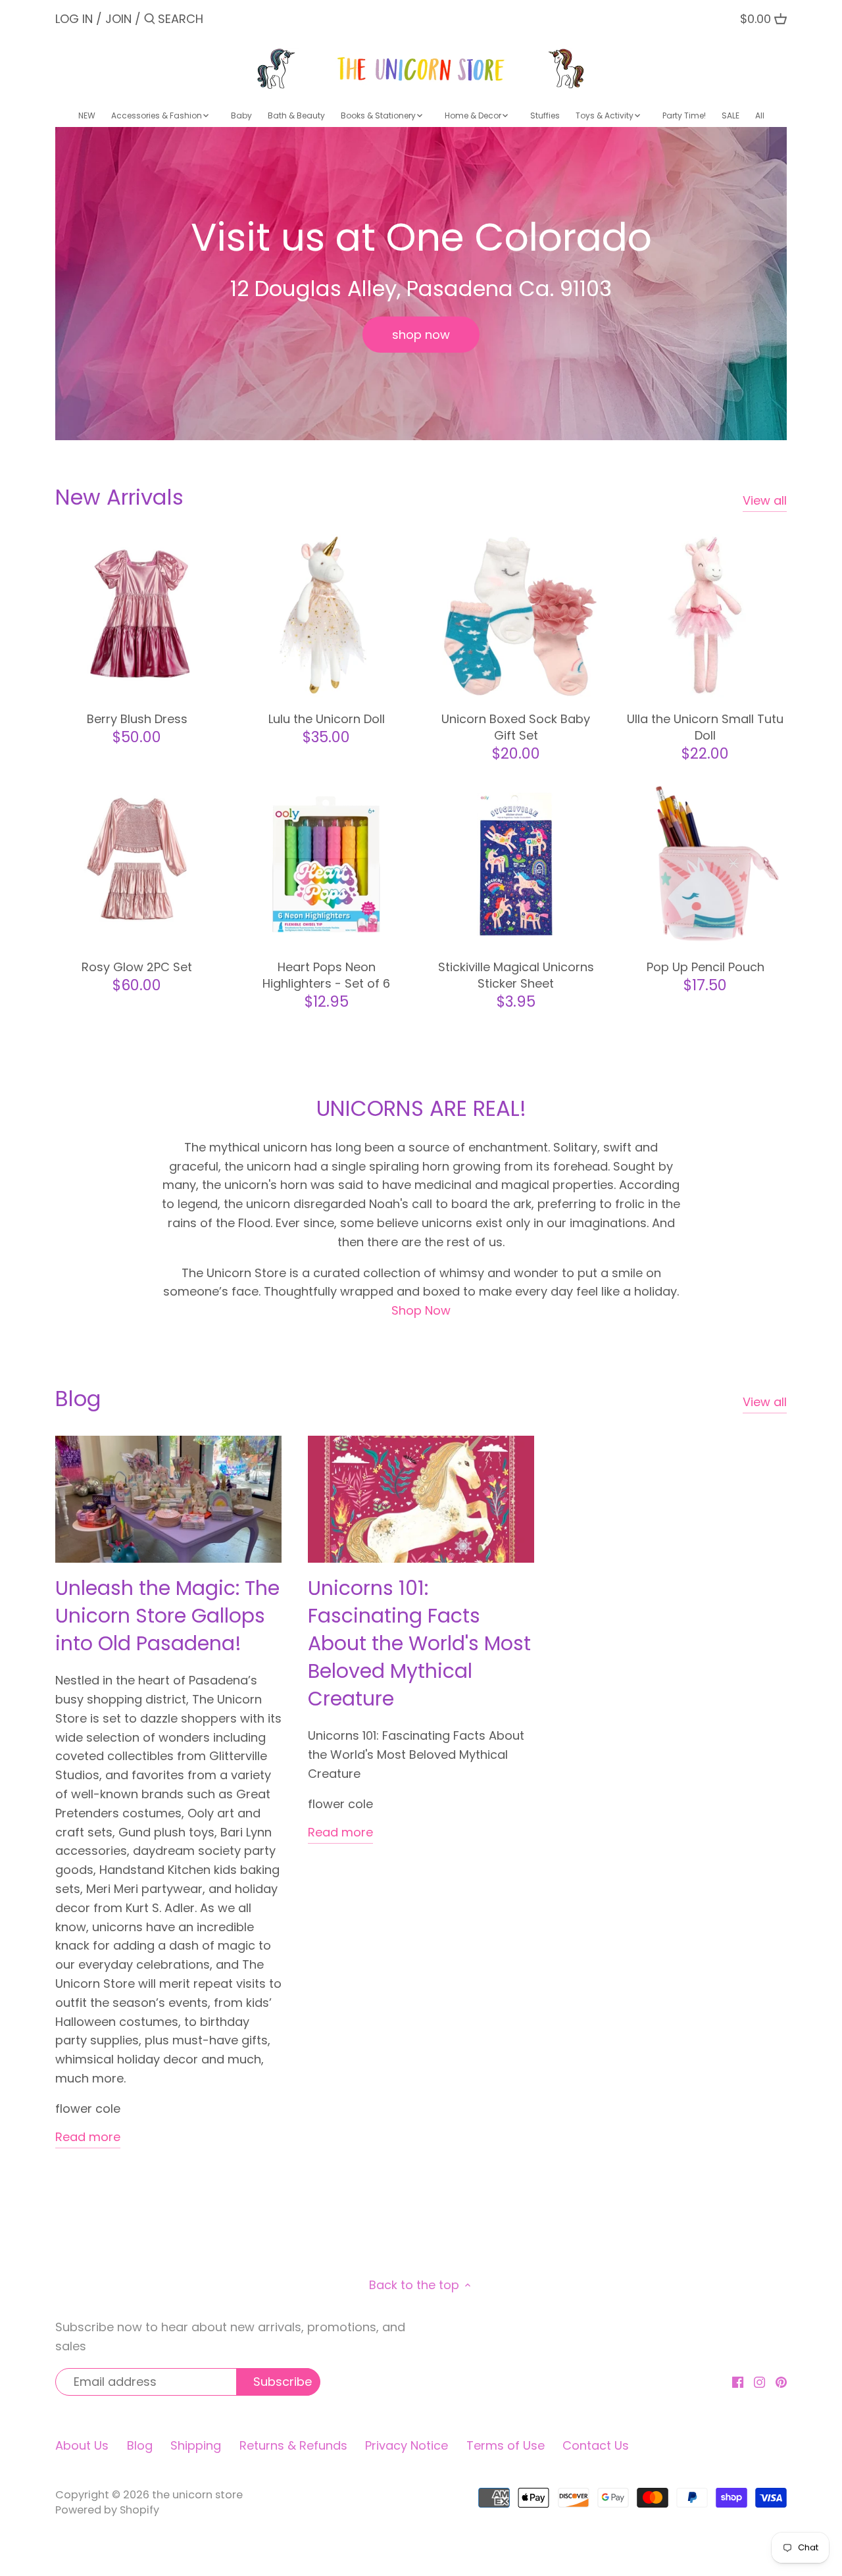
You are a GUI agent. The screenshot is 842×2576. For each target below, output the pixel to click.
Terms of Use (506, 2445)
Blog (78, 1399)
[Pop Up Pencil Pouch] (705, 864)
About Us (82, 2445)
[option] (421, 284)
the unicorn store (197, 2495)
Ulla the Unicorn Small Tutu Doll (705, 727)
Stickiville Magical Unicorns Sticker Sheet (516, 975)
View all (765, 500)
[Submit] (150, 21)
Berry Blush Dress (137, 719)
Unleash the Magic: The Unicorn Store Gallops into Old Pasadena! (167, 1616)
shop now (421, 335)
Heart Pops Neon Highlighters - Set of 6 (326, 975)
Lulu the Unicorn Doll (327, 719)
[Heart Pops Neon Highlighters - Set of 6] (326, 864)
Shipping (196, 2445)
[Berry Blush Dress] (137, 616)
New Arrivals (119, 497)
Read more (88, 2137)
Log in (74, 19)
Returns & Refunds (293, 2445)
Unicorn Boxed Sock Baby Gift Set (516, 727)
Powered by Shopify (107, 2510)
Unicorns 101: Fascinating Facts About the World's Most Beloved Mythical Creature (419, 1643)
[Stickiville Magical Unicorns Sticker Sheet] (516, 864)
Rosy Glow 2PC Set (137, 967)
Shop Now (421, 1310)
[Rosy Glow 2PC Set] (137, 864)
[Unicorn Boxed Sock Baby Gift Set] (516, 616)
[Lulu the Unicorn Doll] (326, 616)
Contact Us (596, 2445)
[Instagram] (759, 2381)
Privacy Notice (407, 2445)
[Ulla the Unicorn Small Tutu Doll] (705, 616)
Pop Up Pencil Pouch (706, 967)
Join (118, 19)
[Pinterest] (781, 2381)
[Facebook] (738, 2381)
